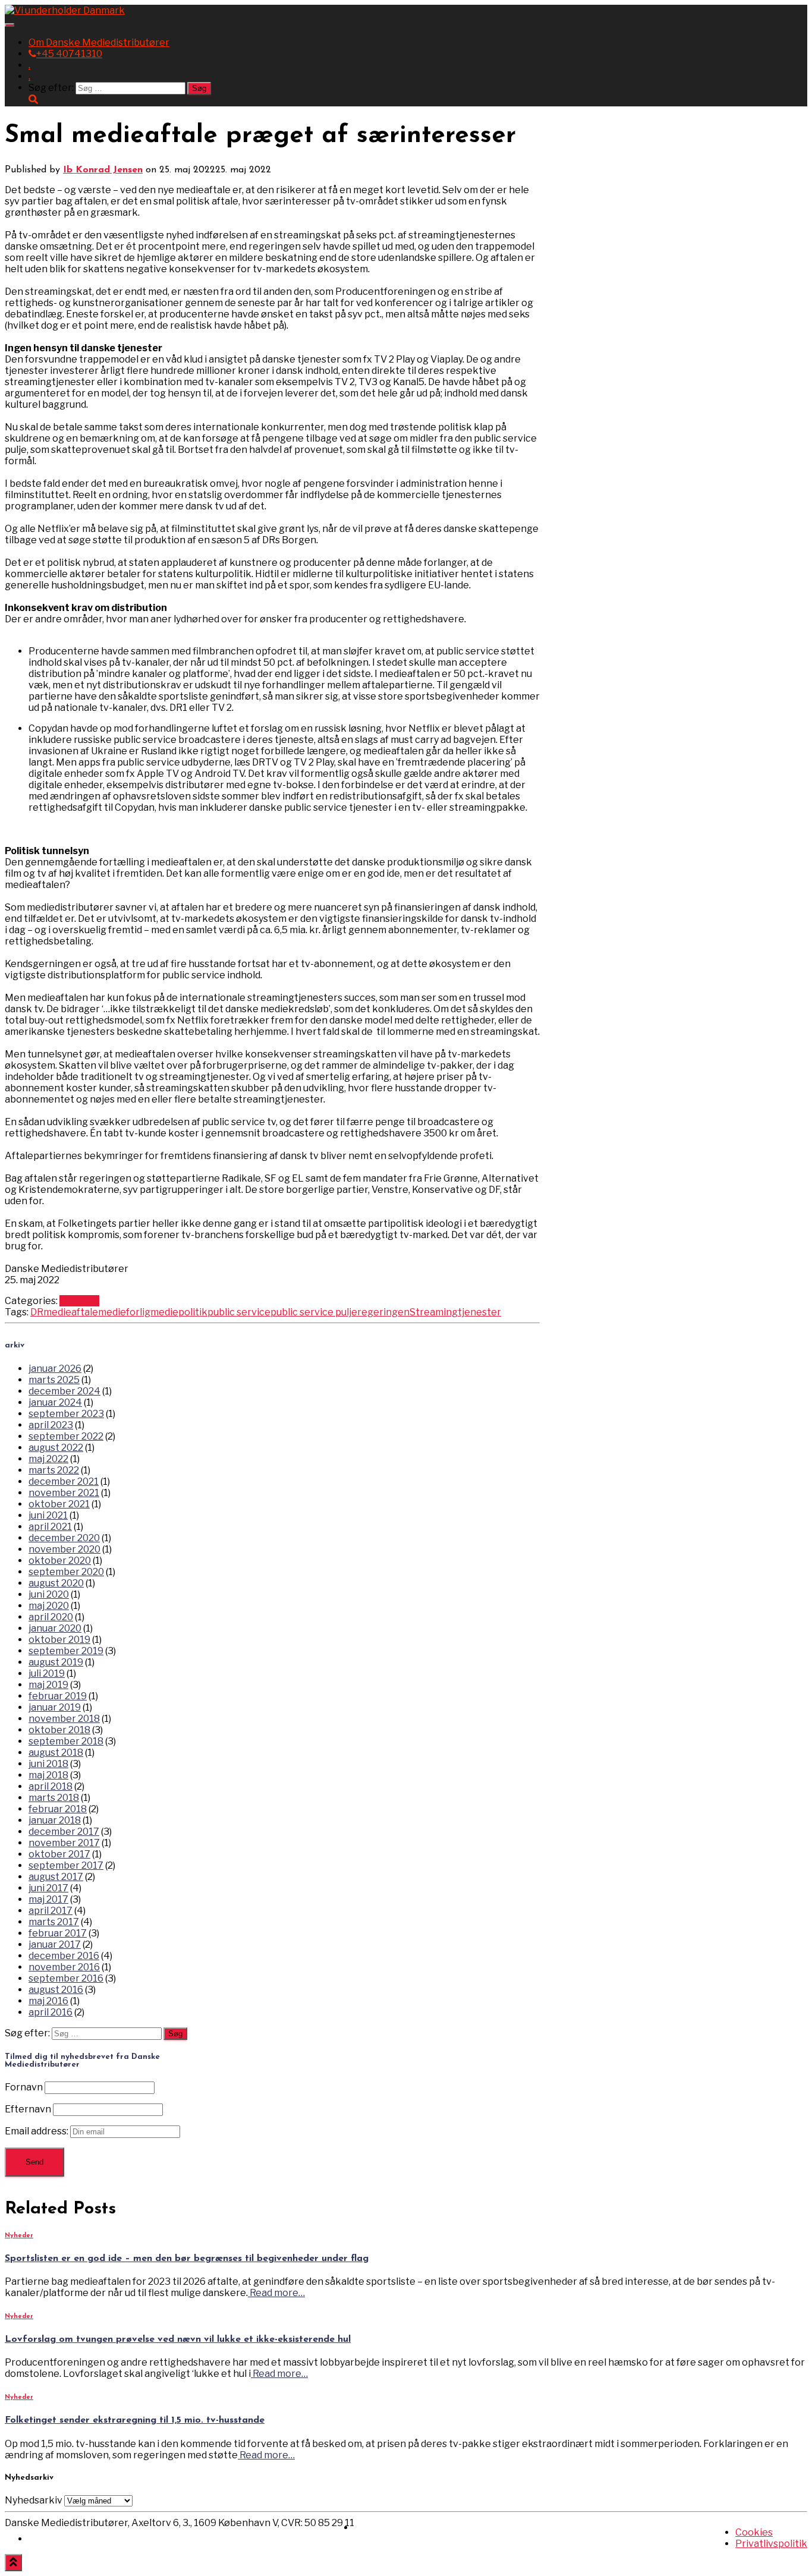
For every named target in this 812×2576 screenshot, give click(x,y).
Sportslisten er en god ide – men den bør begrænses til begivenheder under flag (187, 2259)
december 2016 (64, 1956)
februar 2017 (58, 1933)
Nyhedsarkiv (34, 2500)
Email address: (37, 2131)
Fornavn (24, 2087)
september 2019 (66, 1651)
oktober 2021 (59, 1504)
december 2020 (64, 1538)
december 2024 (64, 1391)
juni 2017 (48, 1888)
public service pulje (314, 1312)
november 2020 (64, 1549)
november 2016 (64, 1967)
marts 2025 (54, 1380)
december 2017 (64, 1832)
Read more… (276, 2293)
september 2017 (66, 1865)
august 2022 (56, 1448)
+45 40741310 (69, 54)
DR (37, 1312)
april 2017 (51, 1911)
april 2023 (51, 1425)
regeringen (383, 1312)
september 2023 (66, 1414)
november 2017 (64, 1843)
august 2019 (56, 1662)
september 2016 (66, 1978)
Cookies (754, 2532)
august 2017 (56, 1877)
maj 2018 (48, 1775)
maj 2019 (48, 1685)
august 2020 (56, 1583)
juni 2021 (48, 1515)
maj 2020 (49, 1606)
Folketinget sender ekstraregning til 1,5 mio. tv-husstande (135, 2420)
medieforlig (124, 1312)
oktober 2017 (59, 1854)
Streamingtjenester (455, 1312)
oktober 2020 (60, 1561)
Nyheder (79, 1301)
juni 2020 (49, 1594)
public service (239, 1312)
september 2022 (66, 1436)
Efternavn (28, 2109)
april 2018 (51, 1786)
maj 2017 (48, 1899)
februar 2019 (58, 1696)
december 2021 (64, 1481)
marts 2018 (54, 1798)
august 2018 (56, 1753)
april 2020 (51, 1617)
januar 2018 (55, 1820)
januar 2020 (55, 1628)
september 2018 (66, 1741)
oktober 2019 (59, 1640)
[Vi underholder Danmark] (65, 10)
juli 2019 (47, 1673)
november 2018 (64, 1719)
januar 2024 (55, 1402)
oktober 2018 (59, 1730)
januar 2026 (55, 1369)
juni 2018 (48, 1764)
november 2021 (64, 1493)
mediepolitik (179, 1312)
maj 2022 (48, 1459)
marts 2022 (54, 1470)
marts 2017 (54, 1922)
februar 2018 (58, 1809)
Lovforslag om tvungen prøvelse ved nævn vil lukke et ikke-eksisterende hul (178, 2339)
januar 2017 (55, 1944)
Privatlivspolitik (771, 2544)
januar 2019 (55, 1707)
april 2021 (50, 1527)
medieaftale (71, 1312)
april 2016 (51, 2012)
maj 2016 (48, 2001)
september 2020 (66, 1572)
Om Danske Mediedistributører (99, 42)
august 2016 (56, 1990)
